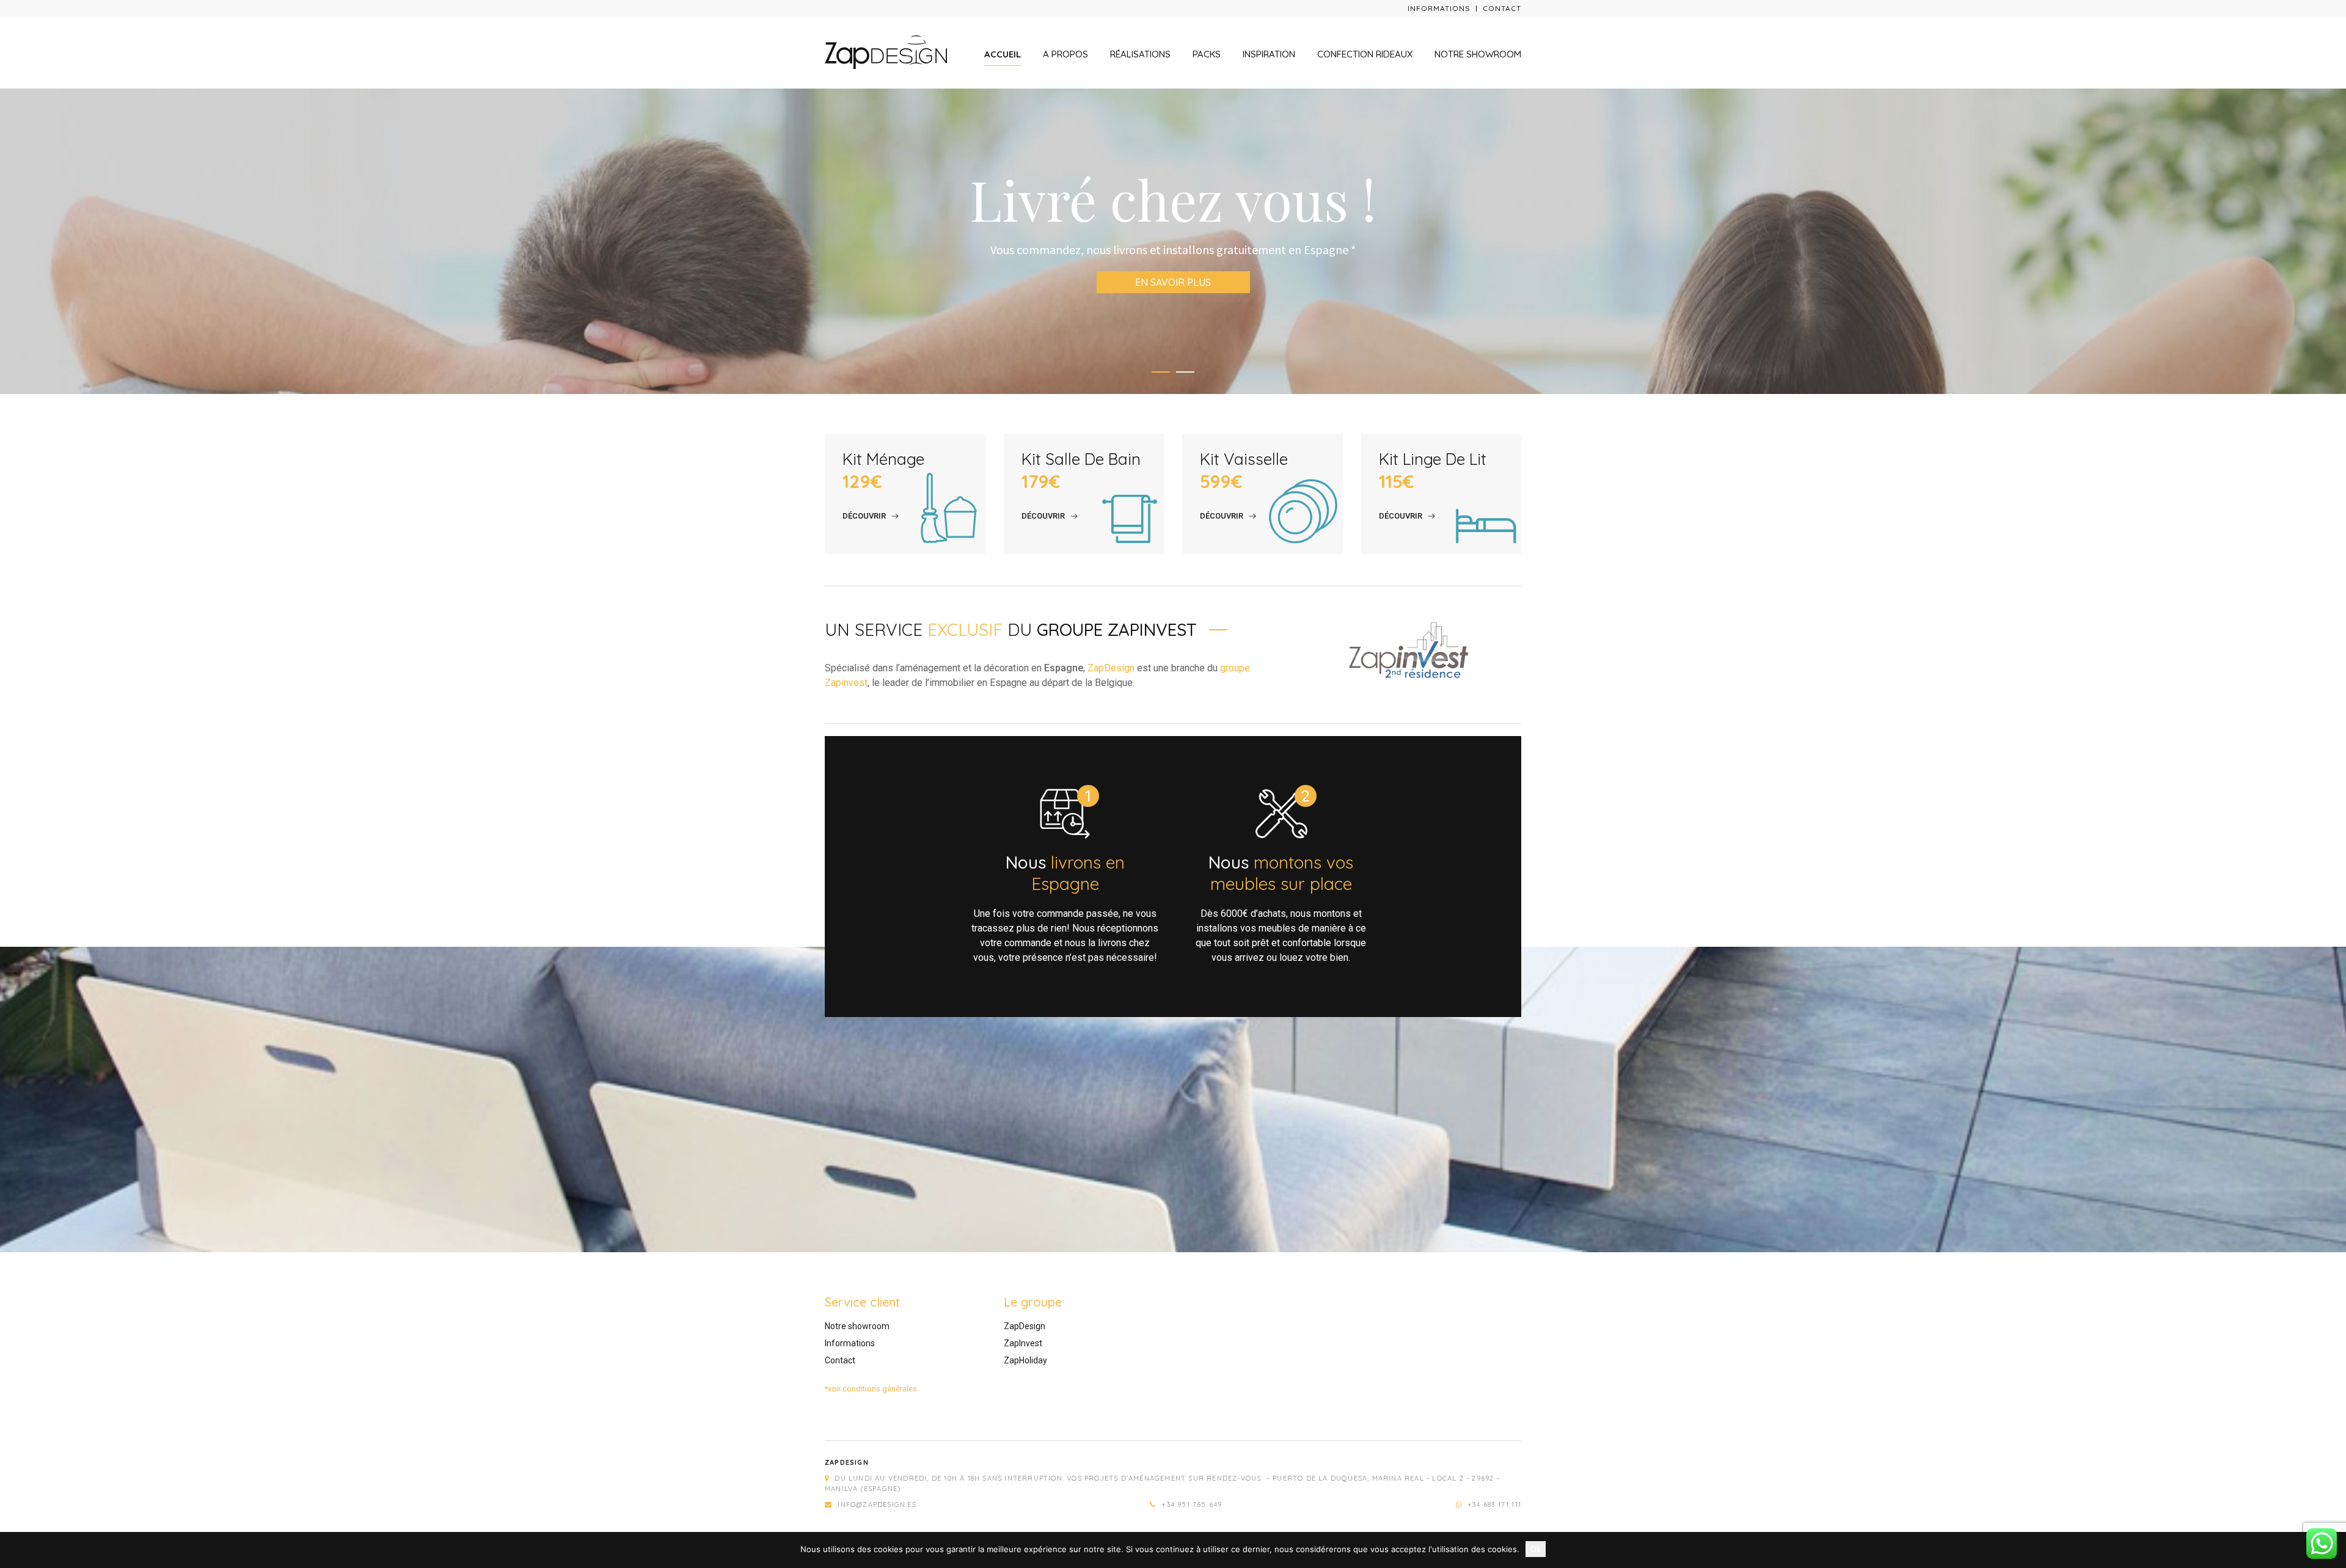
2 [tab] (1185, 372)
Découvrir (864, 516)
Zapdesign (847, 1462)
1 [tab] (1161, 372)
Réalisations (1140, 54)
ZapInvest (1023, 1343)
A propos (1065, 54)
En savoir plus (1173, 273)
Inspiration (1269, 54)
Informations (1439, 8)
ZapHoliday (1025, 1360)
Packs (1207, 54)
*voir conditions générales (871, 1389)
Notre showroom (1478, 54)
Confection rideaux (1365, 54)
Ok (1536, 1549)
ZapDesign (1111, 668)
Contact (1502, 8)
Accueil (1003, 54)
